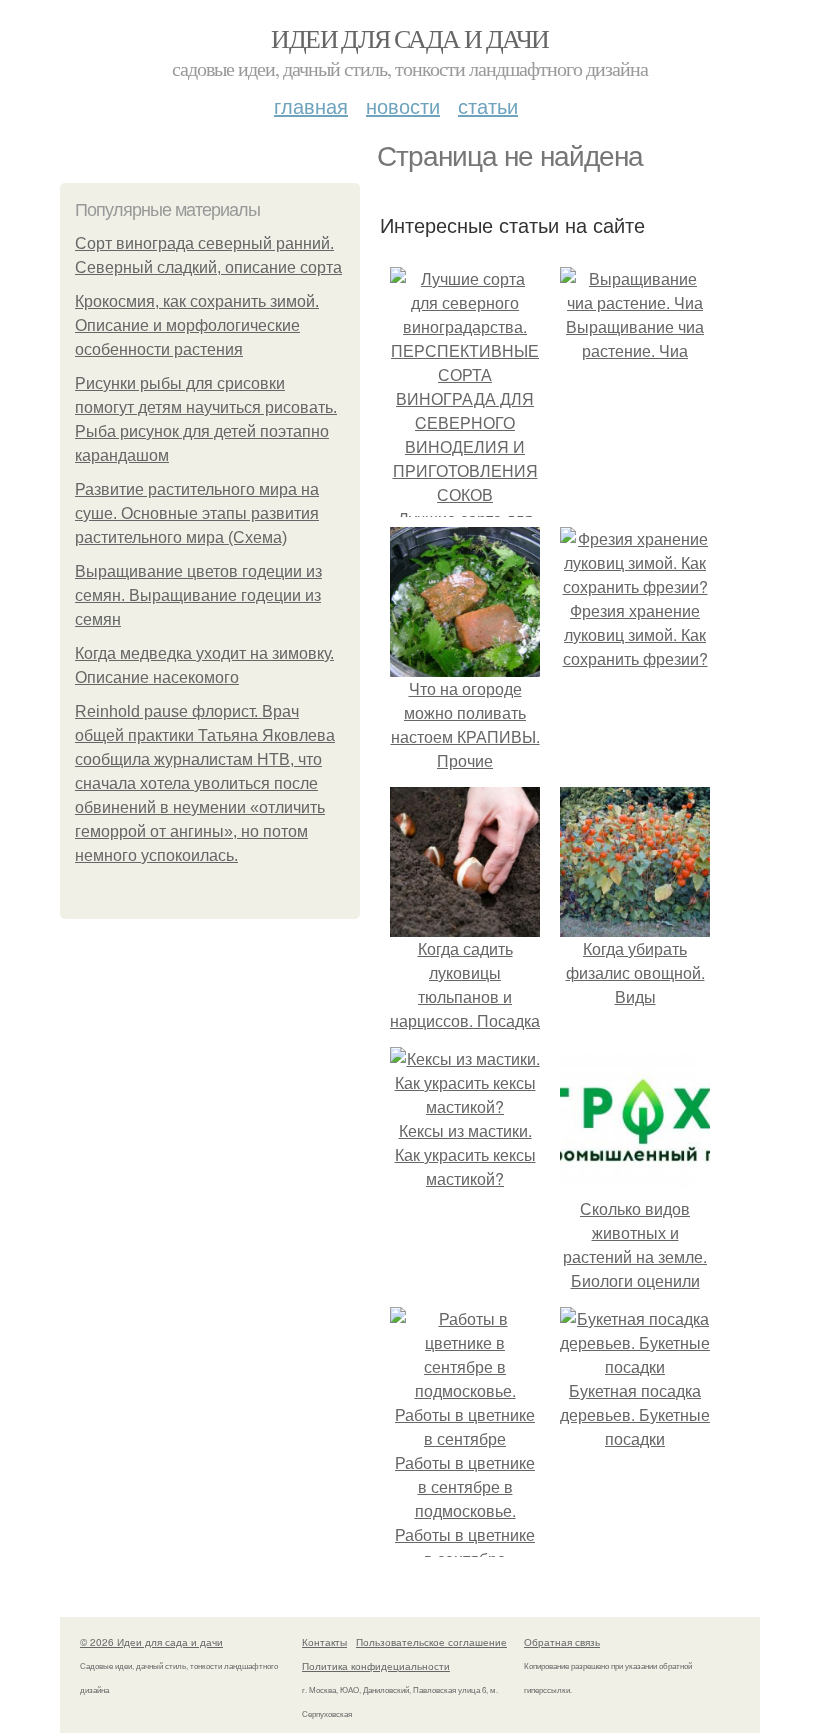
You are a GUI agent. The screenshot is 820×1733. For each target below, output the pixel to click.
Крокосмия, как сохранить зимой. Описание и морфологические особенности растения (197, 325)
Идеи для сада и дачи (409, 38)
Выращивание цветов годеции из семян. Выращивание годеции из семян (198, 595)
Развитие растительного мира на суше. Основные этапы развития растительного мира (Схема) (197, 513)
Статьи (488, 105)
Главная (311, 105)
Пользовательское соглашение (431, 1642)
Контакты (324, 1642)
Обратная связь (562, 1642)
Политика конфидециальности (376, 1666)
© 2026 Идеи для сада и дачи (151, 1642)
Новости (403, 105)
